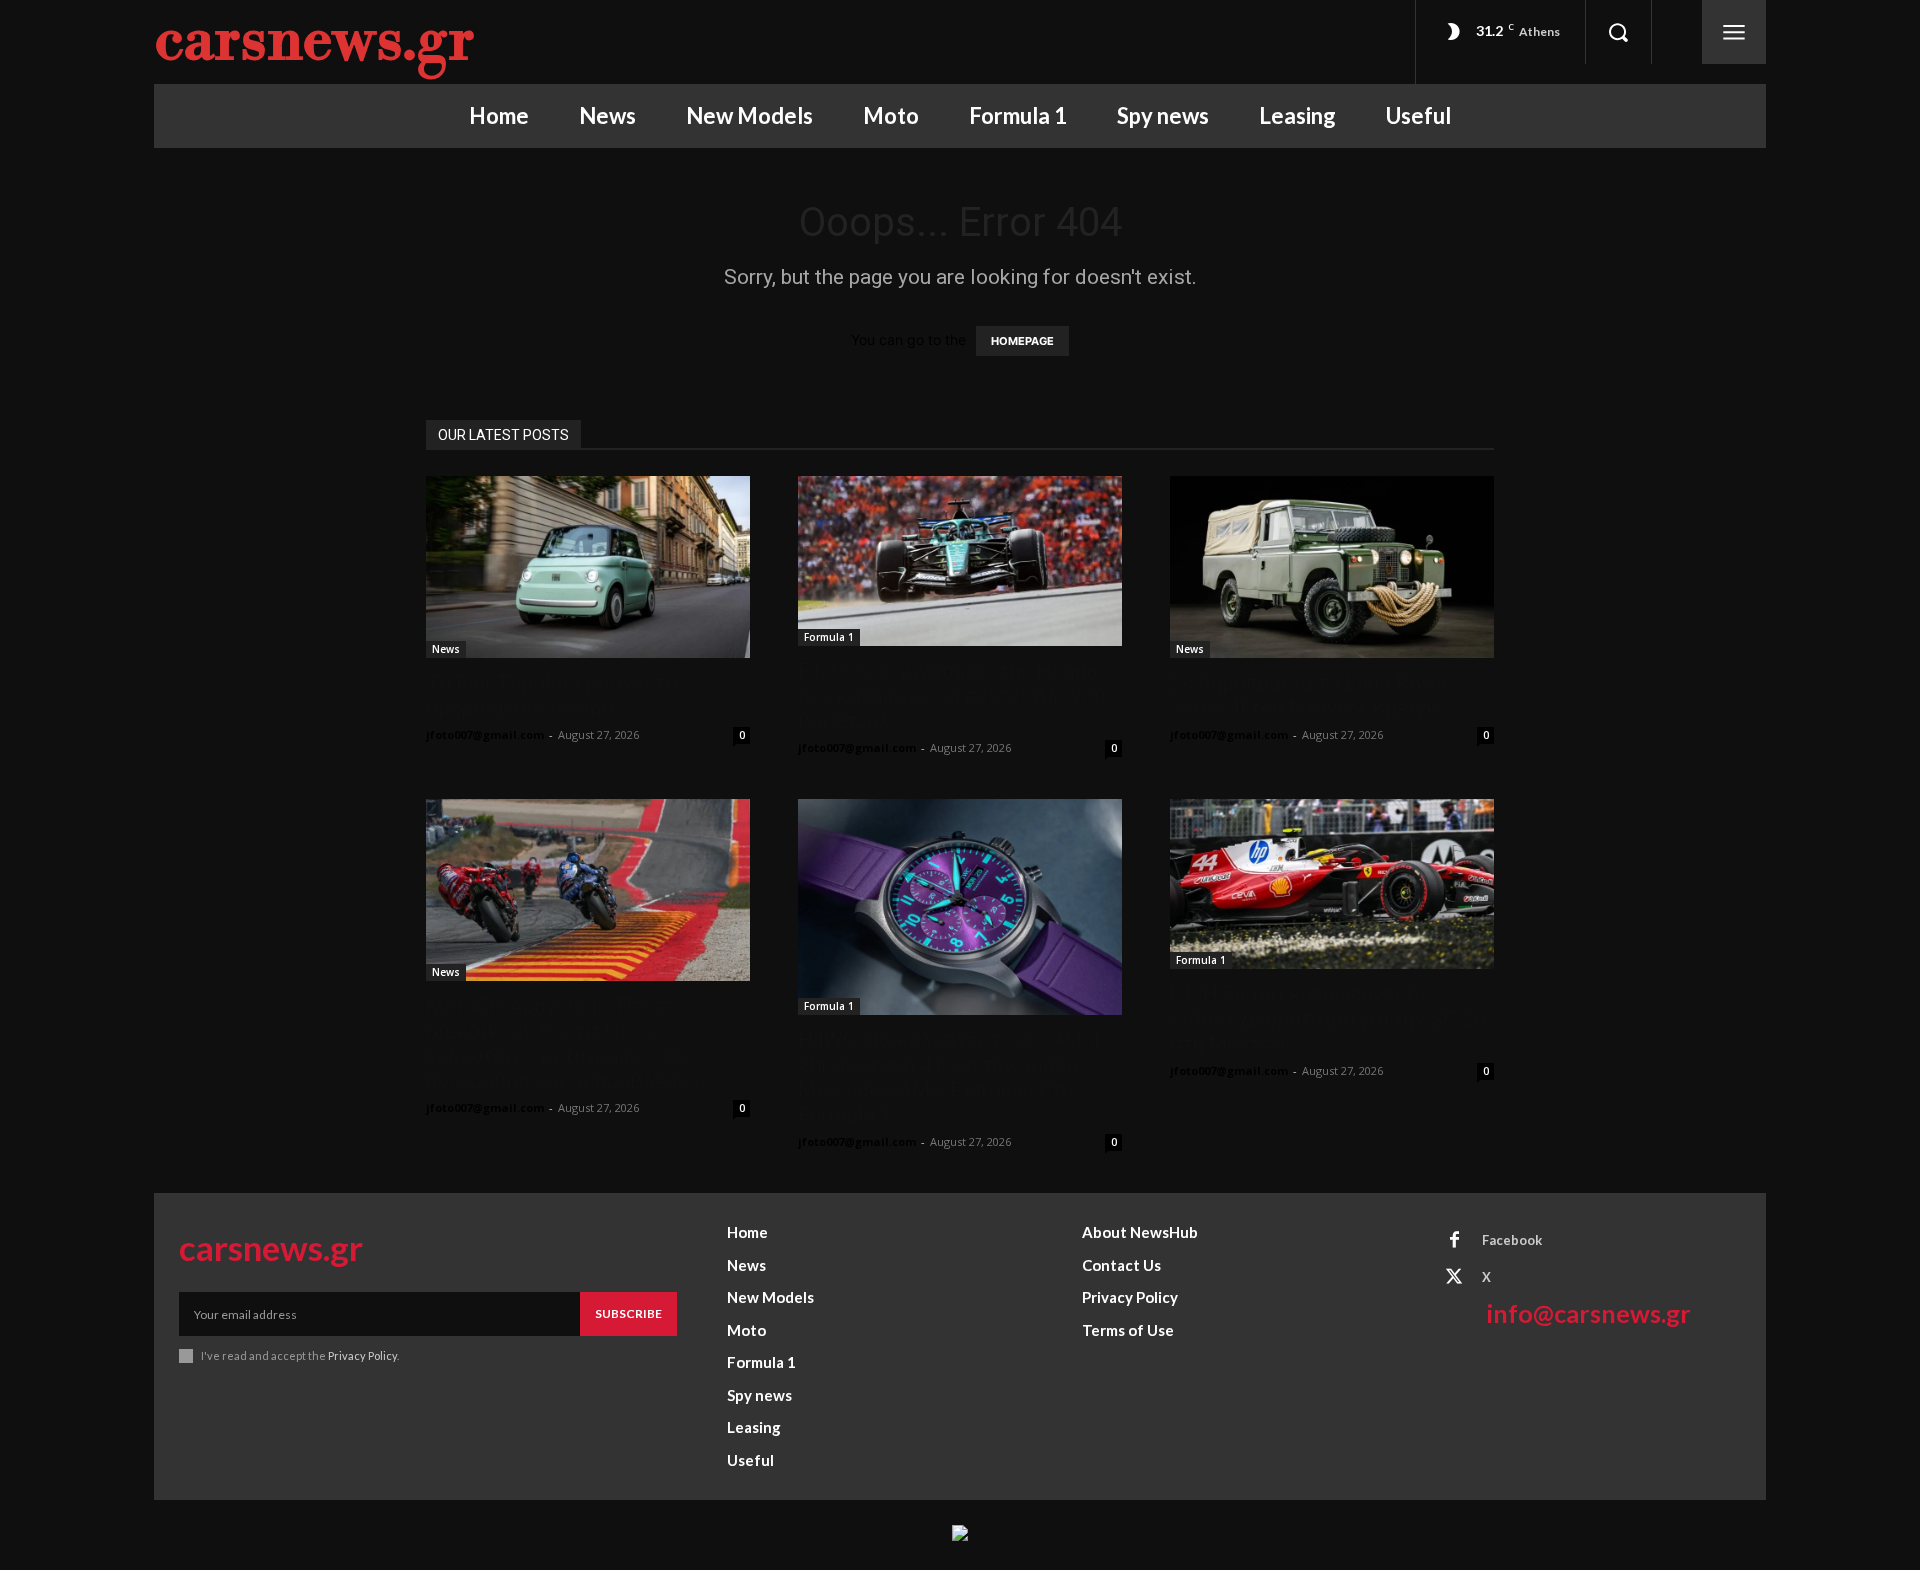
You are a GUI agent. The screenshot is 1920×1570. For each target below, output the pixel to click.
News (446, 649)
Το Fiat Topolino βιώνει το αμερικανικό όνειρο (552, 695)
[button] (1618, 32)
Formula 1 (829, 637)
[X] (1454, 1278)
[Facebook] (1454, 1241)
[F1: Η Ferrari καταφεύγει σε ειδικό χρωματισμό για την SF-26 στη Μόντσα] (1332, 884)
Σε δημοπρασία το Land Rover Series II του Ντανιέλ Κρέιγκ (1309, 695)
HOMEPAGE (1022, 341)
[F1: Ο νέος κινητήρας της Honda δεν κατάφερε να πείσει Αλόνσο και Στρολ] (960, 561)
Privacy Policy (362, 1355)
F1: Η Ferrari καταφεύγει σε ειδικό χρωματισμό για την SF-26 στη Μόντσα (1328, 1019)
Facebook (1512, 1240)
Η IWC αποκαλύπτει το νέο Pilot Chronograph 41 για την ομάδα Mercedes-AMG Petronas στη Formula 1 (949, 1077)
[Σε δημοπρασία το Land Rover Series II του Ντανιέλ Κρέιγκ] (1332, 567)
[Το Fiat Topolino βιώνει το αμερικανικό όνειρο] (588, 567)
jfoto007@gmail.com (485, 734)
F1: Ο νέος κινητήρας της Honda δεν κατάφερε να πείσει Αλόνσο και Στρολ (952, 696)
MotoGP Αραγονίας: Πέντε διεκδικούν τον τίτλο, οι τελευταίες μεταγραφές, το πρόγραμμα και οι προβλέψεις (569, 1043)
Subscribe (628, 1313)
